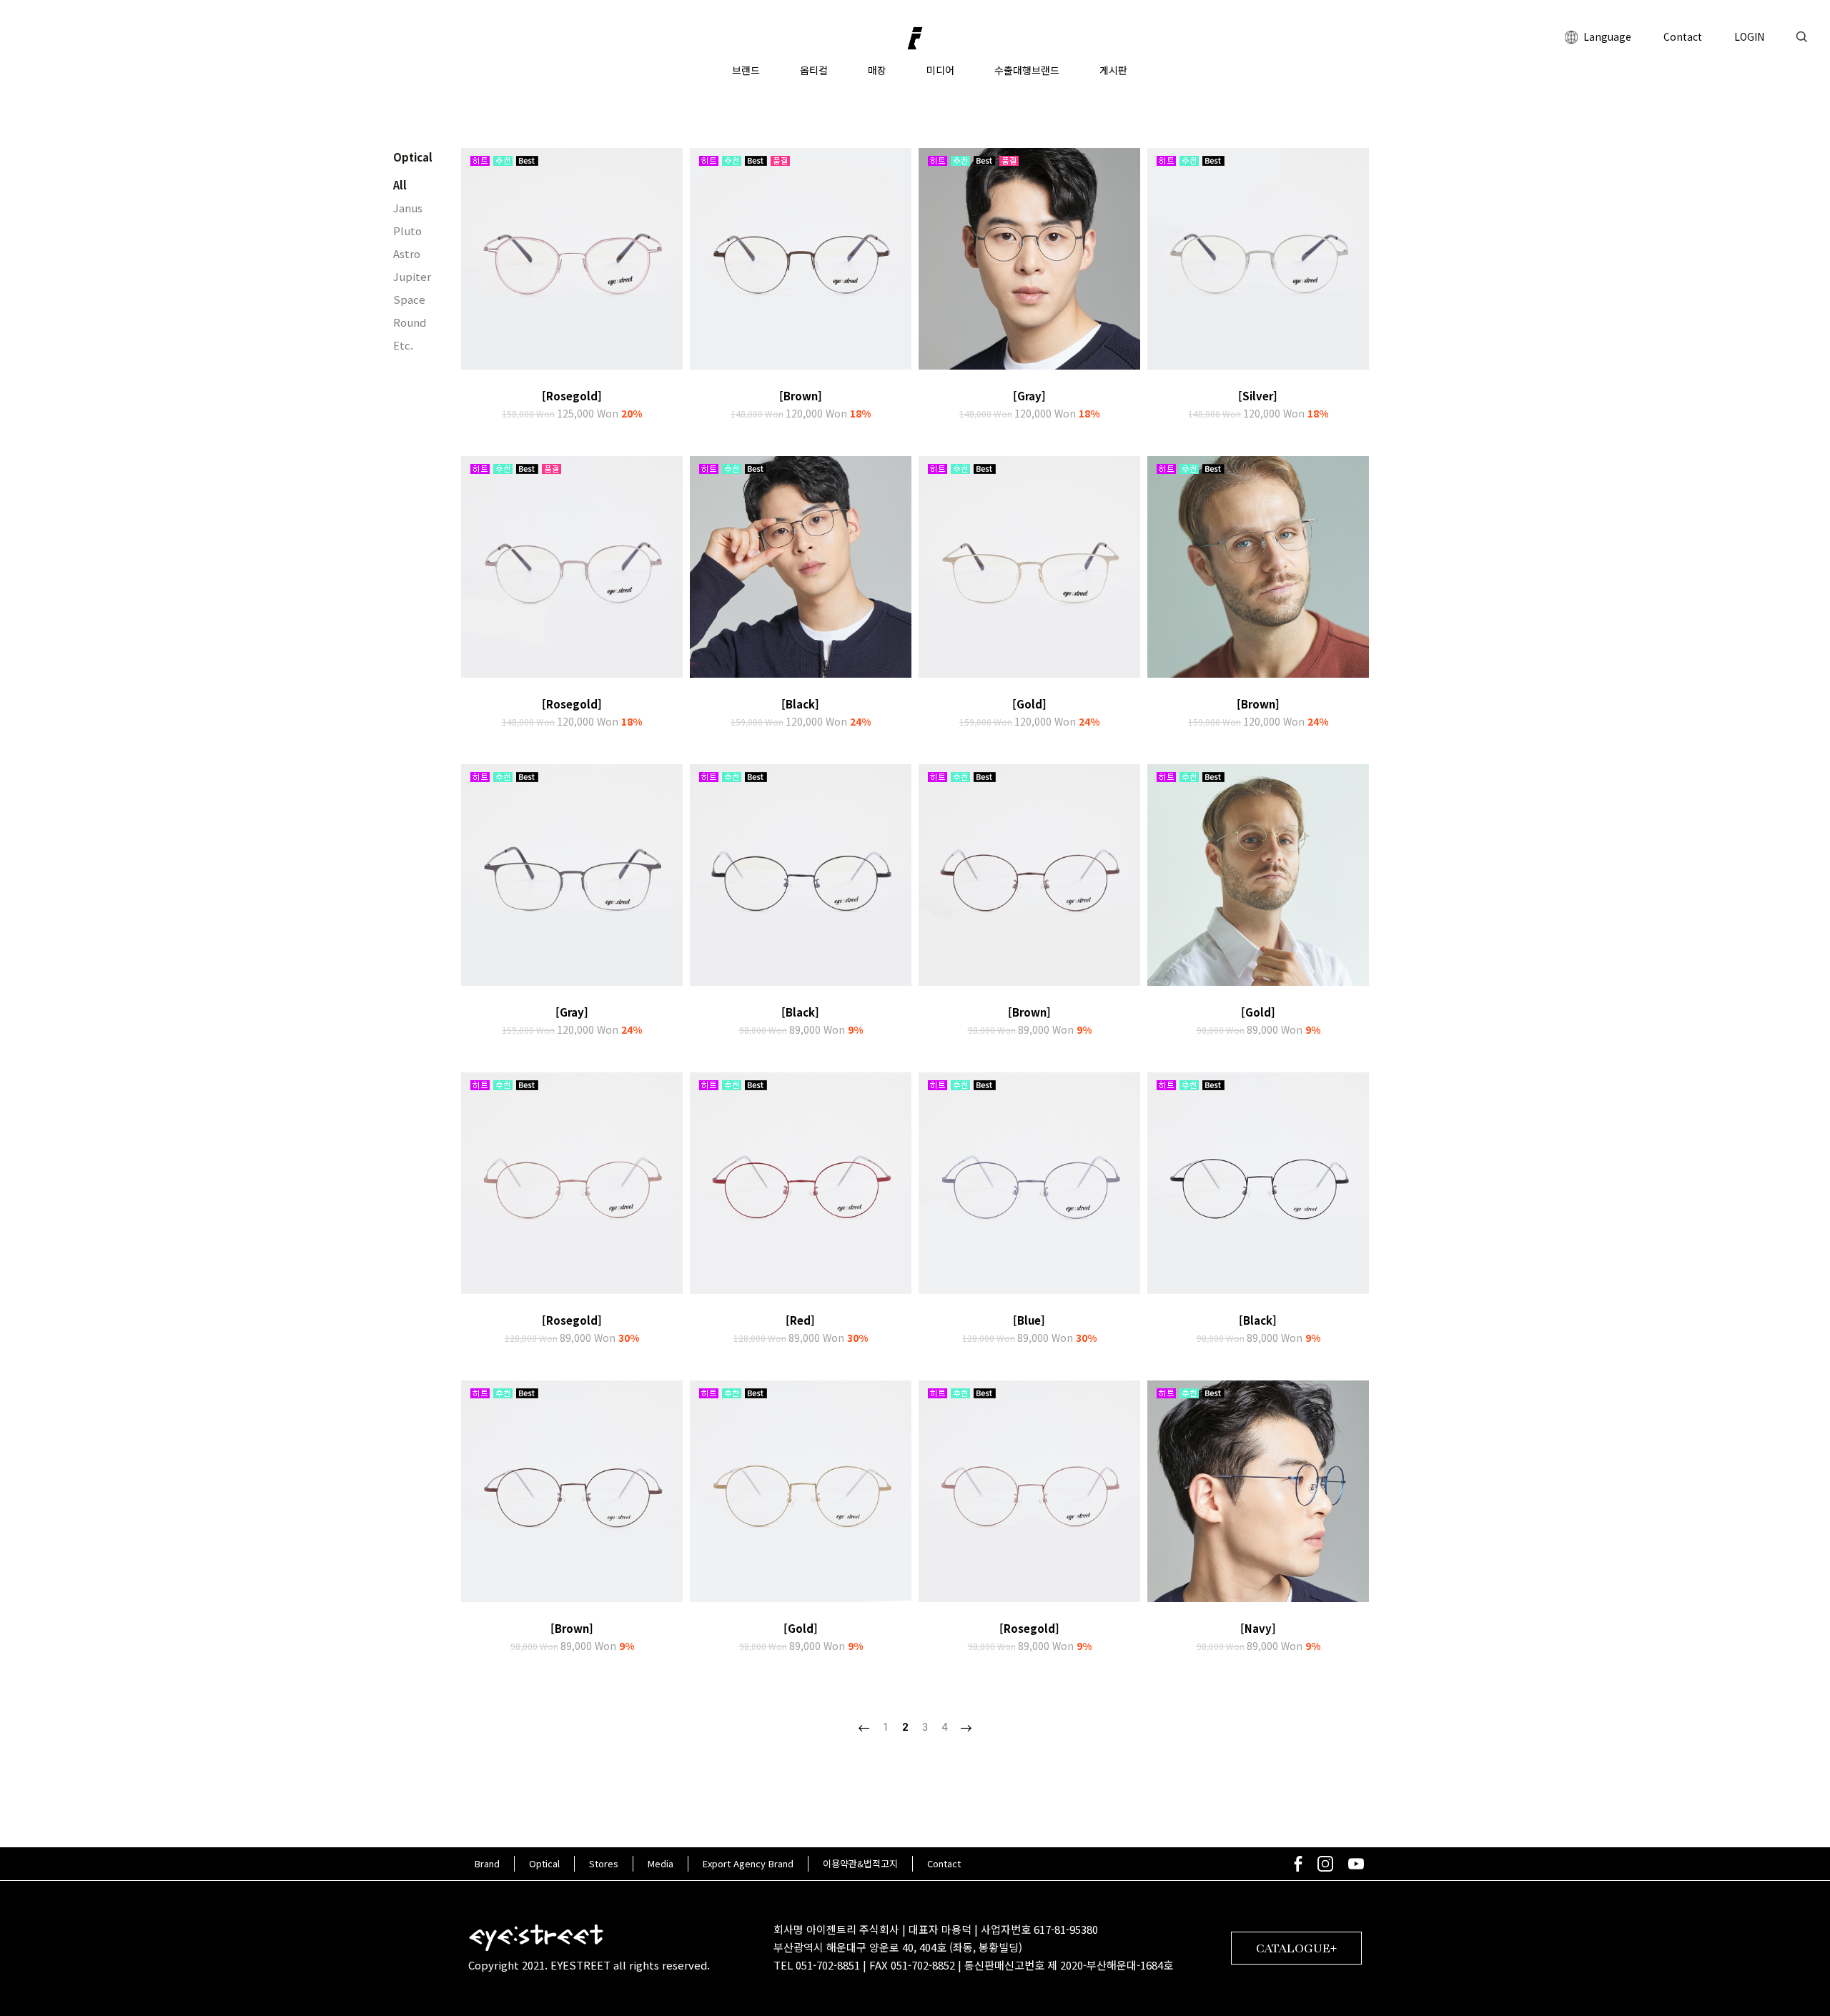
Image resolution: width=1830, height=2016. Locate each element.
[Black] (800, 704)
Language (1606, 36)
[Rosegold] (572, 396)
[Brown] (801, 396)
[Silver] (1258, 396)
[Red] (800, 1320)
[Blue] (1029, 1320)
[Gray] (1029, 396)
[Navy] (1258, 1628)
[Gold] (1029, 704)
